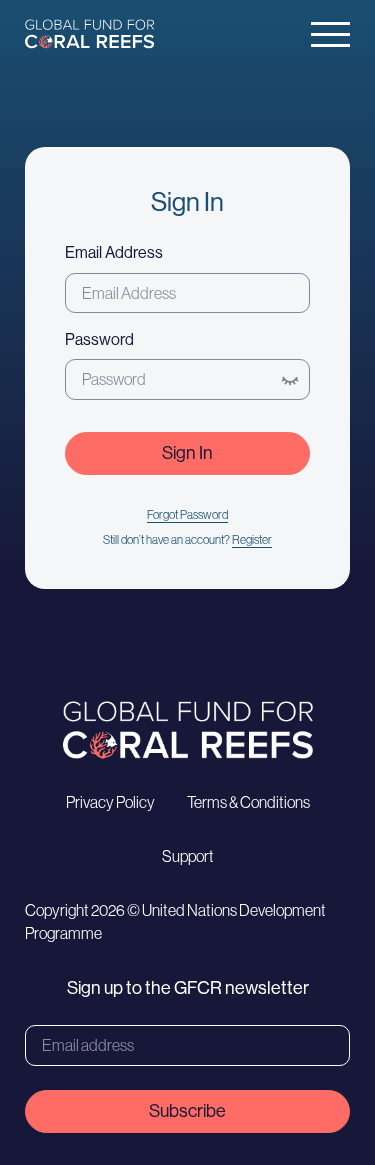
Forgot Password (187, 515)
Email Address (114, 252)
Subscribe (187, 1111)
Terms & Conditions (248, 802)
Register (252, 540)
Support (188, 856)
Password (99, 339)
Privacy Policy (110, 802)
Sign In (187, 453)
